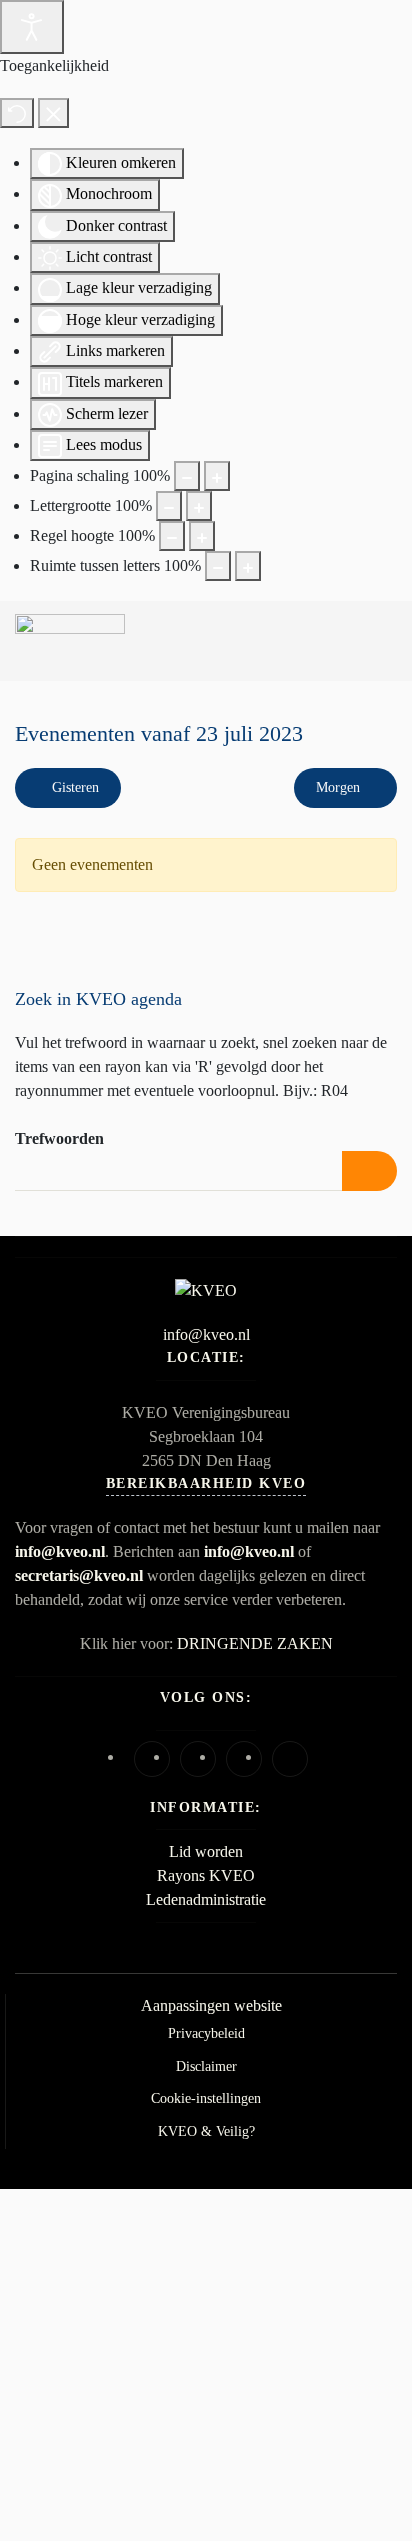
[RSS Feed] (378, 822)
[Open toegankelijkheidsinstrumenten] (32, 27)
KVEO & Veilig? (206, 2131)
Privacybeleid (206, 2033)
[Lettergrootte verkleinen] (169, 506)
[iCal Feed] (392, 822)
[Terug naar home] (70, 641)
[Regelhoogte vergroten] (202, 536)
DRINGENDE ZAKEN (255, 1643)
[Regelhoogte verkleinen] (172, 536)
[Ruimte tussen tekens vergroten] (248, 566)
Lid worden (206, 1851)
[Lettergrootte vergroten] (199, 506)
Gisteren (73, 787)
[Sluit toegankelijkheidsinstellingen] (53, 113)
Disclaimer (206, 2066)
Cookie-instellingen (206, 2098)
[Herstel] (17, 113)
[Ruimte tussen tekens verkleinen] (218, 566)
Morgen (340, 787)
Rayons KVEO (206, 1875)
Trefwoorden (59, 1138)
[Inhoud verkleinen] (187, 476)
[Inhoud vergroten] (217, 476)
